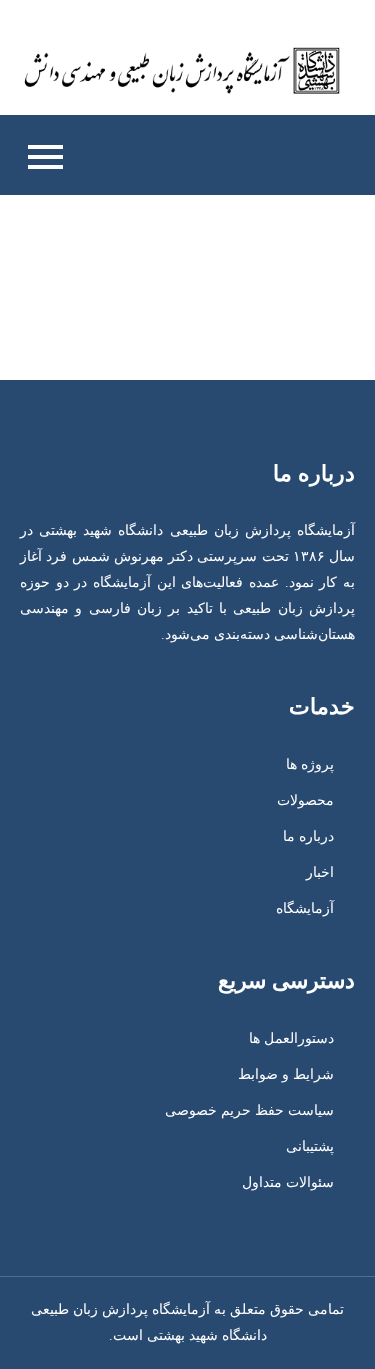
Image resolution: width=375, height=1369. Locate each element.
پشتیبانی (310, 1146)
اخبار (320, 872)
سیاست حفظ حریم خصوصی (249, 1110)
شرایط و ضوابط (286, 1074)
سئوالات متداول (288, 1182)
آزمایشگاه (305, 908)
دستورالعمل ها (291, 1038)
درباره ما (308, 836)
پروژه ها (310, 764)
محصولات (305, 800)
